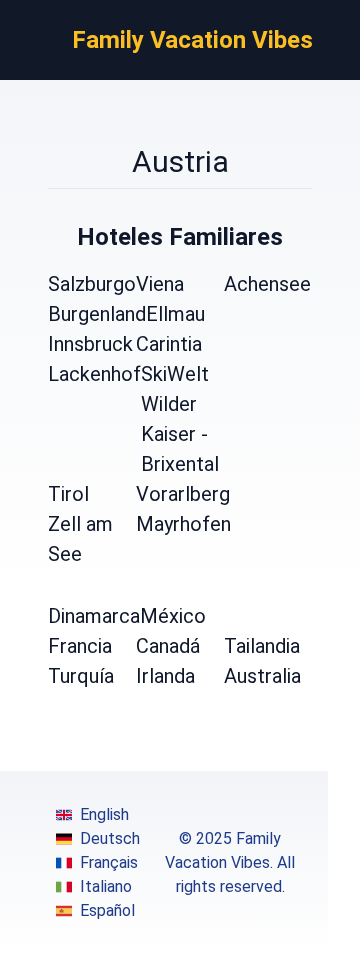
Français (109, 862)
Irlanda (165, 676)
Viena (160, 284)
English (104, 814)
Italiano (106, 886)
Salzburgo (92, 284)
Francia (80, 646)
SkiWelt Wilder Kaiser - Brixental (180, 419)
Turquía (81, 676)
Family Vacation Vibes (192, 40)
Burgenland (97, 314)
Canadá (168, 646)
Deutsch (110, 838)
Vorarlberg (183, 494)
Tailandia (262, 646)
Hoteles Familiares (180, 237)
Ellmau (175, 314)
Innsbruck (90, 344)
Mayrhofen (183, 524)
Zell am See (80, 539)
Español (107, 910)
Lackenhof (94, 374)
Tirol (68, 494)
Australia (262, 676)
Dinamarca (94, 616)
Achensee (267, 284)
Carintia (169, 344)
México (173, 616)
